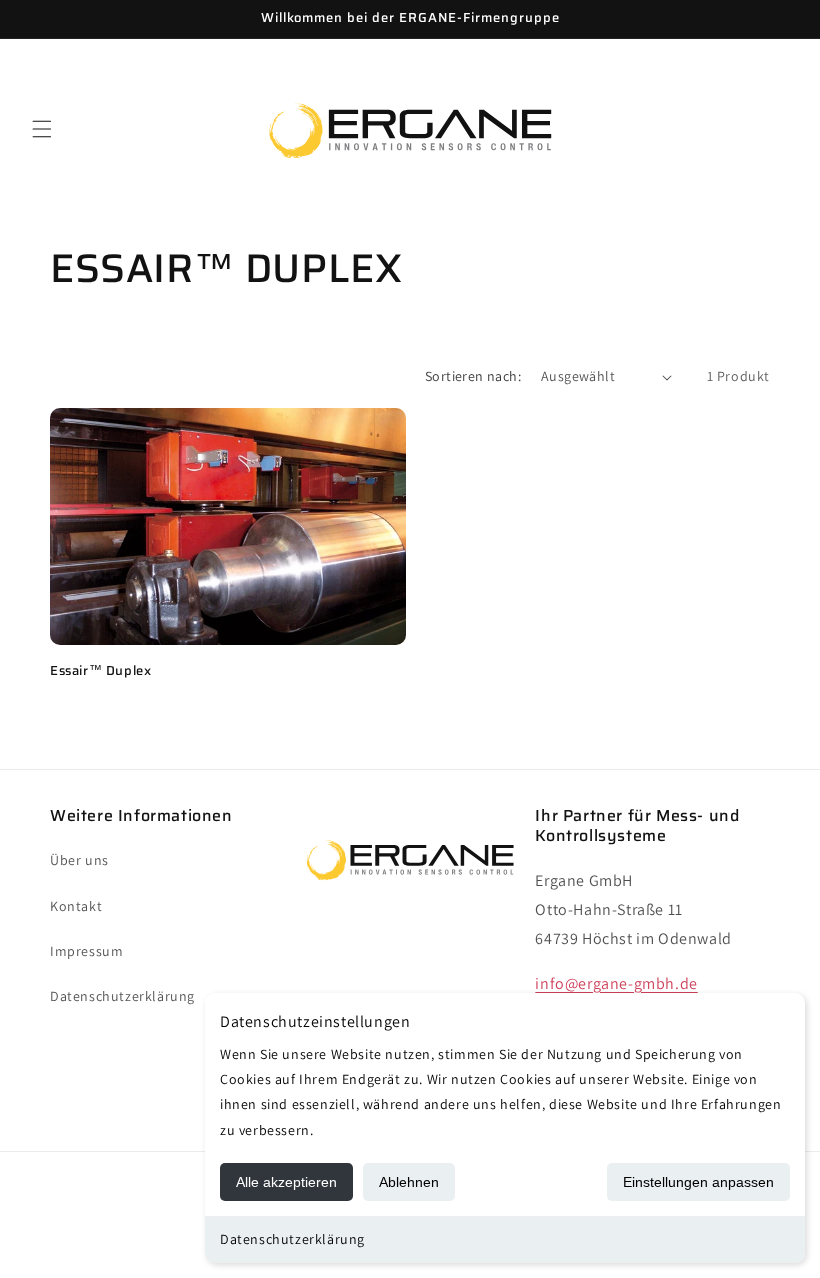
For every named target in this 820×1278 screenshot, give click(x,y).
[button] (42, 129)
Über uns (79, 860)
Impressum (86, 951)
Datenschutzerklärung (292, 1239)
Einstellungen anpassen (698, 1182)
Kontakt (76, 906)
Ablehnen (409, 1182)
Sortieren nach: (473, 376)
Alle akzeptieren (286, 1182)
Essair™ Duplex (100, 671)
